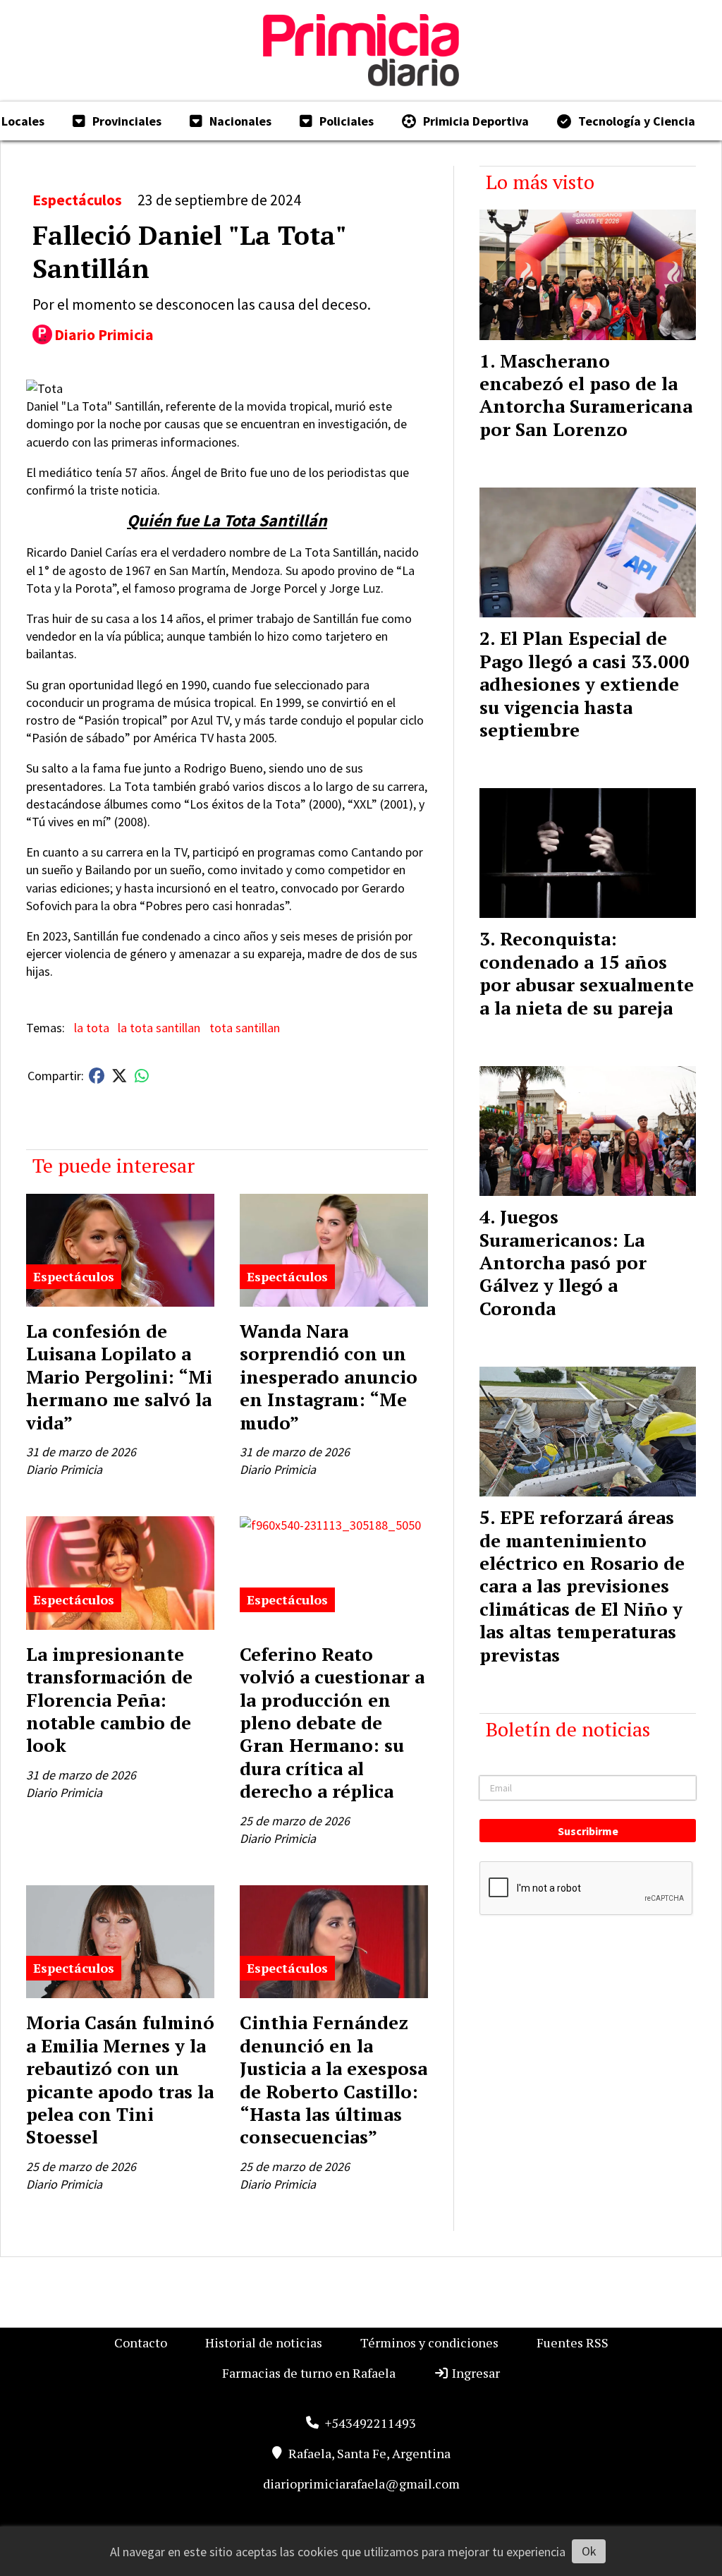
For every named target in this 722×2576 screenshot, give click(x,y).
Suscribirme (588, 1831)
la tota (92, 1028)
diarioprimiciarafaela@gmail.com (361, 2484)
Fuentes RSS (573, 2342)
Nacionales (240, 121)
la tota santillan (159, 1028)
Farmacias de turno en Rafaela (309, 2373)
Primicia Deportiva (476, 121)
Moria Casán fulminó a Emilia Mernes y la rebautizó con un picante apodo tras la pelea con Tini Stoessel (120, 2079)
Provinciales (127, 121)
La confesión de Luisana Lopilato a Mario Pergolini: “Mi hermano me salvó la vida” (119, 1377)
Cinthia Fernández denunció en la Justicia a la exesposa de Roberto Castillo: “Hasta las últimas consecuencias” (334, 2079)
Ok (589, 2551)
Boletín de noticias (568, 1729)
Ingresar (475, 2373)
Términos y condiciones (429, 2342)
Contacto (141, 2342)
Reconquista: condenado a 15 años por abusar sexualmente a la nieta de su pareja (587, 973)
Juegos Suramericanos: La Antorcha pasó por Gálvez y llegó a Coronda (563, 1262)
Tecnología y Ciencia (637, 121)
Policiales (347, 121)
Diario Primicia (104, 335)
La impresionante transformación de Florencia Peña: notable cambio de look (109, 1700)
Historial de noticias (264, 2342)
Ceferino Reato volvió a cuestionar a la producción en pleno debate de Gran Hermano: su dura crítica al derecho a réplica (332, 1722)
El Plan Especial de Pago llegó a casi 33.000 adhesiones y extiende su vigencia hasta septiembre (585, 684)
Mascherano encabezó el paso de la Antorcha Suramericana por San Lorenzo (586, 395)
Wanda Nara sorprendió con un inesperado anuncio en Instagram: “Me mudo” (329, 1377)
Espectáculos (77, 200)
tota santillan (245, 1028)
